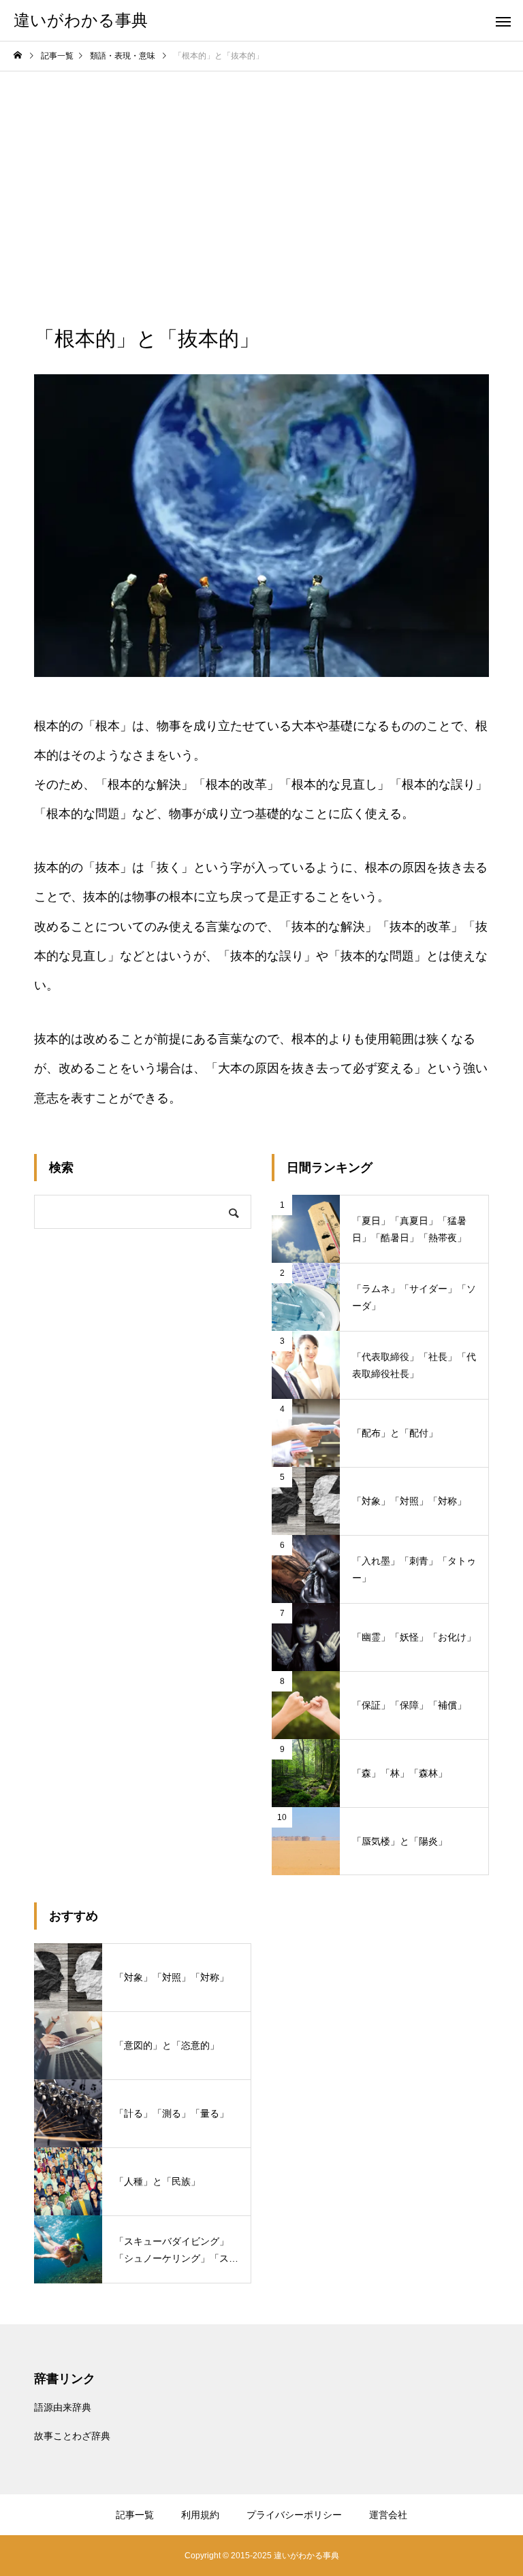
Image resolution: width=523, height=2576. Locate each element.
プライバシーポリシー (294, 2515)
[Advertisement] (261, 174)
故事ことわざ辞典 (72, 2436)
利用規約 (200, 2515)
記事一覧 (135, 2515)
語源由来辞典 (63, 2407)
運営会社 (388, 2515)
